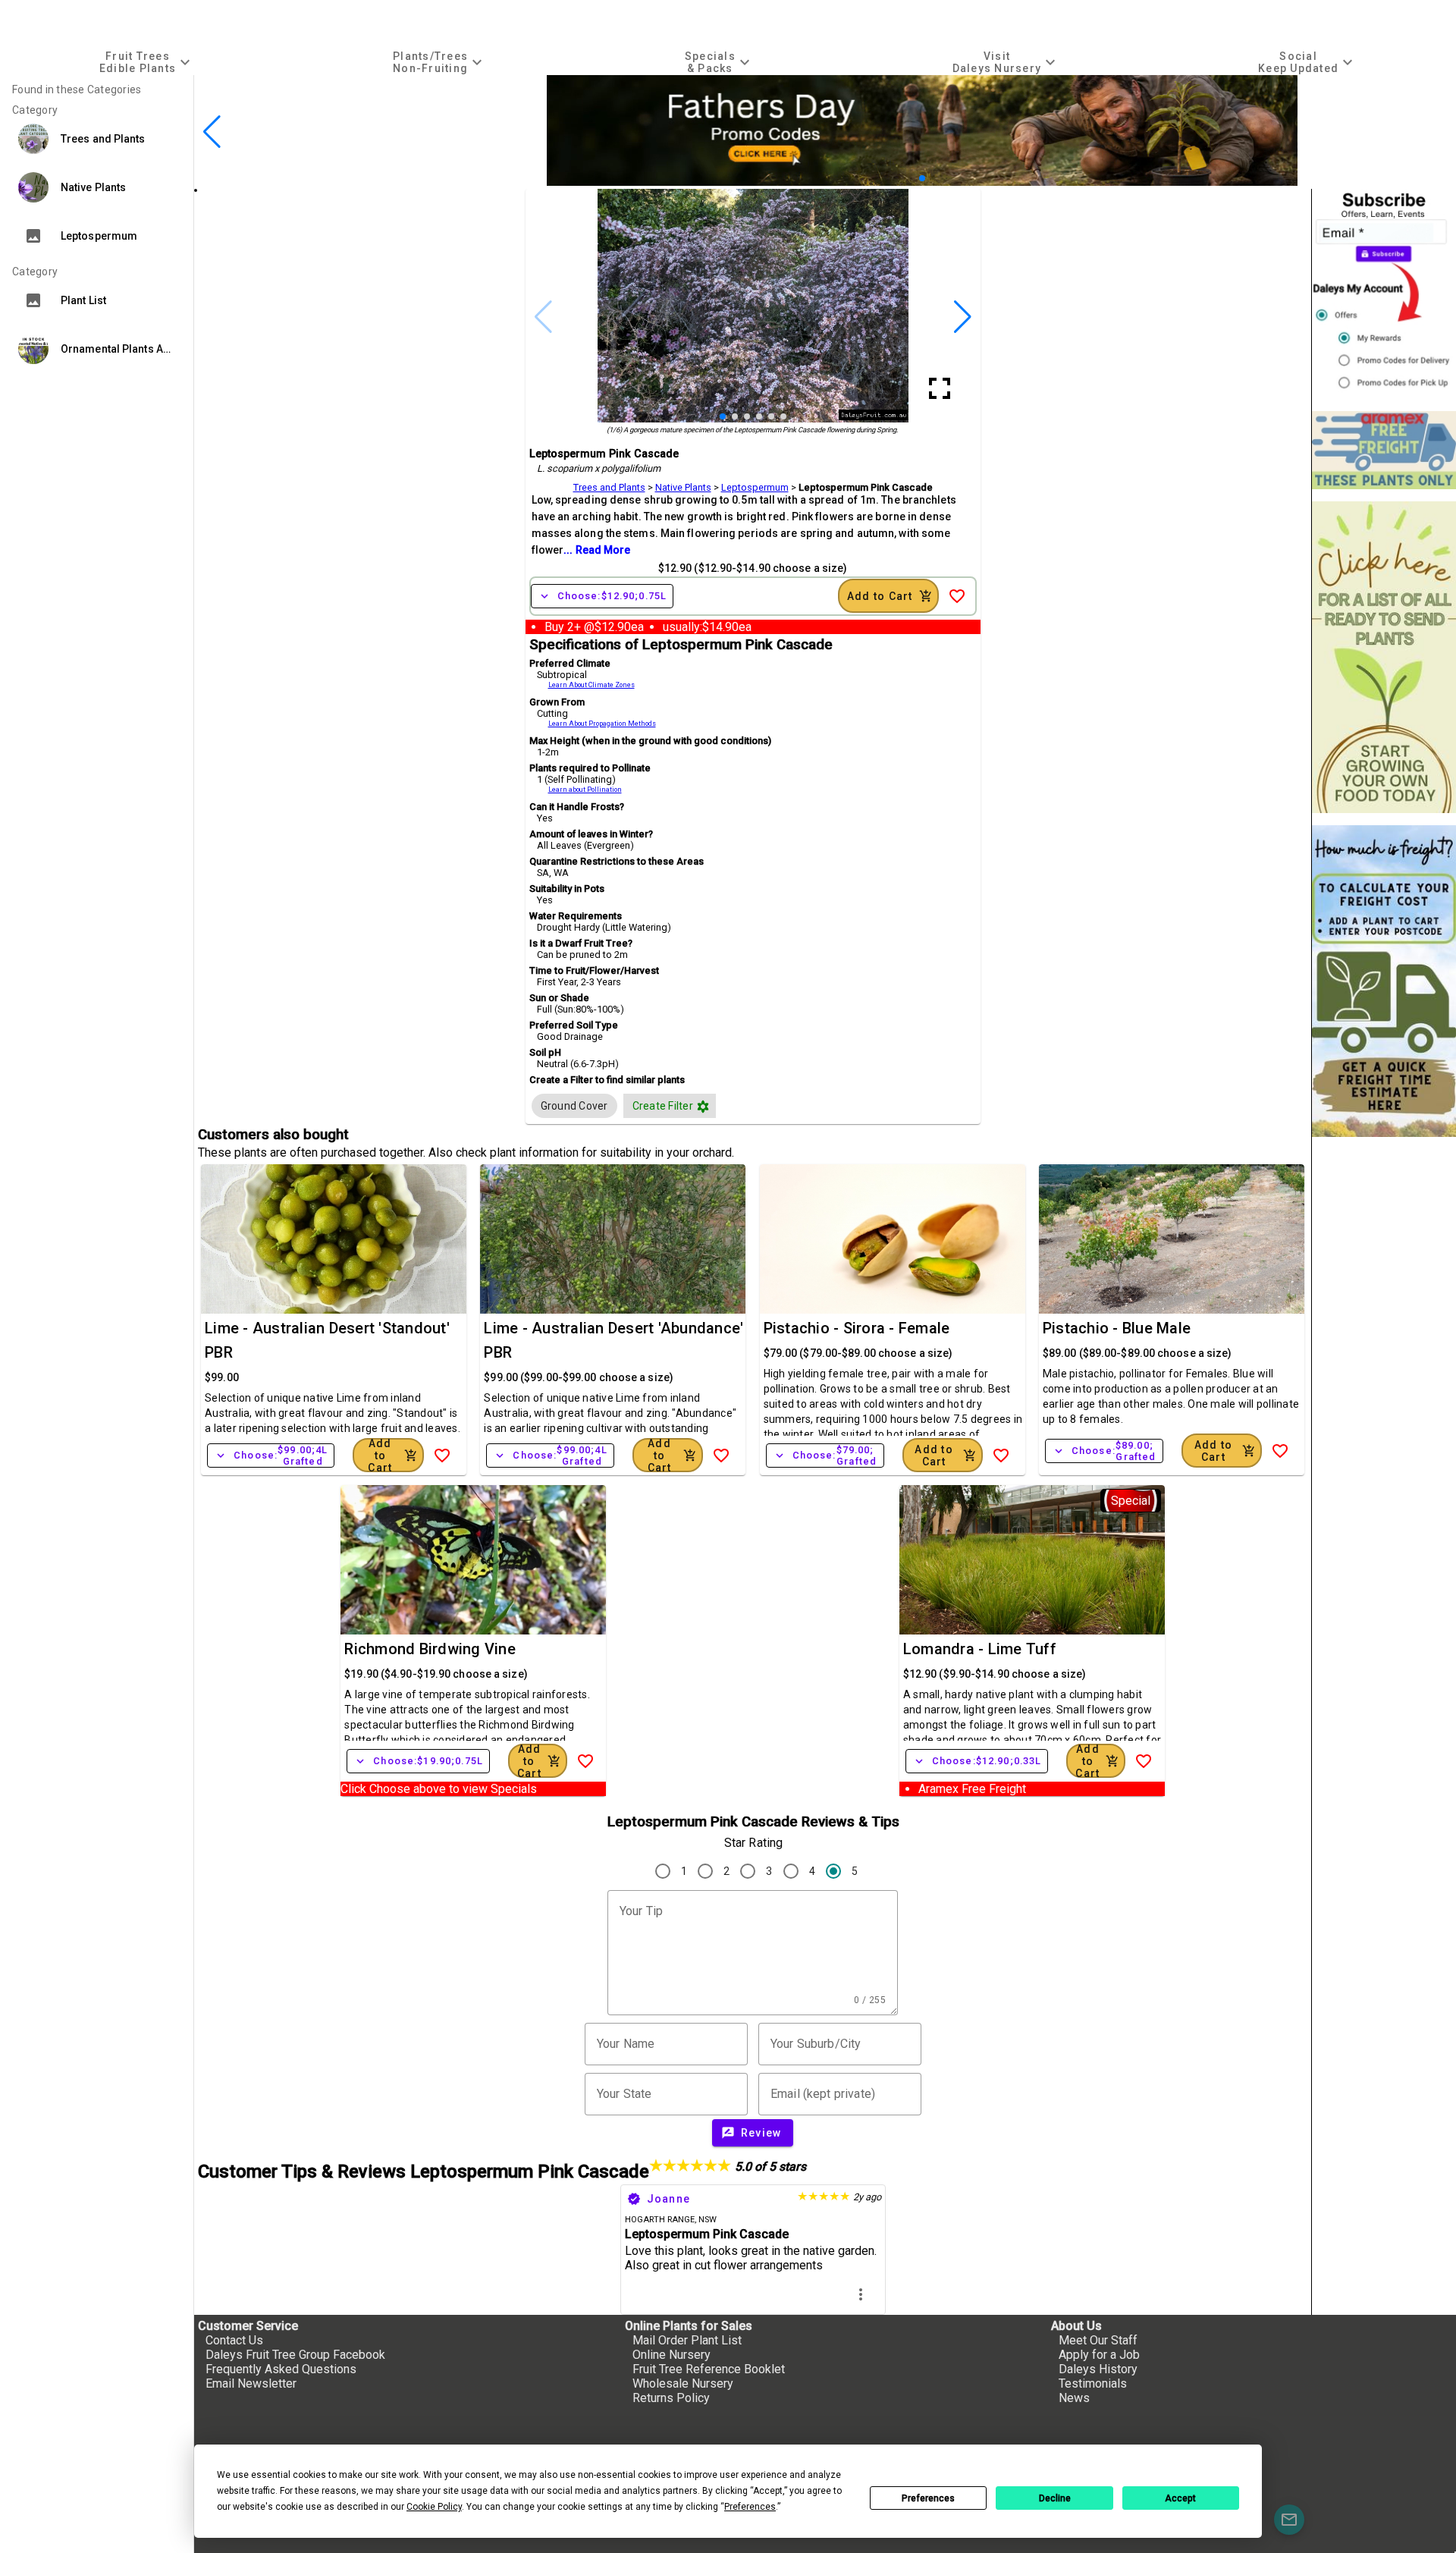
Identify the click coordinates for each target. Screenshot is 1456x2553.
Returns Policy (671, 2398)
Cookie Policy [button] (434, 2507)
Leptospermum (755, 487)
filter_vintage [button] (703, 1107)
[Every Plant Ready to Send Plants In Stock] (1384, 657)
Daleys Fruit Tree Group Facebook (295, 2355)
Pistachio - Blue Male (1117, 1328)
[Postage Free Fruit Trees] (1384, 450)
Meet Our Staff (1098, 2340)
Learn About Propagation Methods (602, 724)
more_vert (861, 2294)
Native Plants (683, 487)
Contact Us (234, 2340)
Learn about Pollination (585, 790)
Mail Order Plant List (687, 2340)
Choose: (602, 596)
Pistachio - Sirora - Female (857, 1328)
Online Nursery (672, 2355)
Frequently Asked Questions (281, 2369)
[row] (574, 1106)
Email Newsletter (251, 2383)
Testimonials (1093, 2383)
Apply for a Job (1099, 2355)
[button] (910, 178)
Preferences (928, 2498)
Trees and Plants (609, 487)
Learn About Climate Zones (591, 685)
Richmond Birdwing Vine (430, 1649)
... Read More (597, 550)
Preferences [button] (750, 2507)
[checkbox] (574, 1106)
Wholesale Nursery (683, 2383)
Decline (1055, 2498)
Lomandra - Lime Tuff (980, 1649)
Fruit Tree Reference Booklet (709, 2369)
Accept (1180, 2498)
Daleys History (1098, 2369)
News (1074, 2398)
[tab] (147, 62)
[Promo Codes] (922, 182)
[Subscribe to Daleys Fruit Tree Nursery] (1384, 294)
